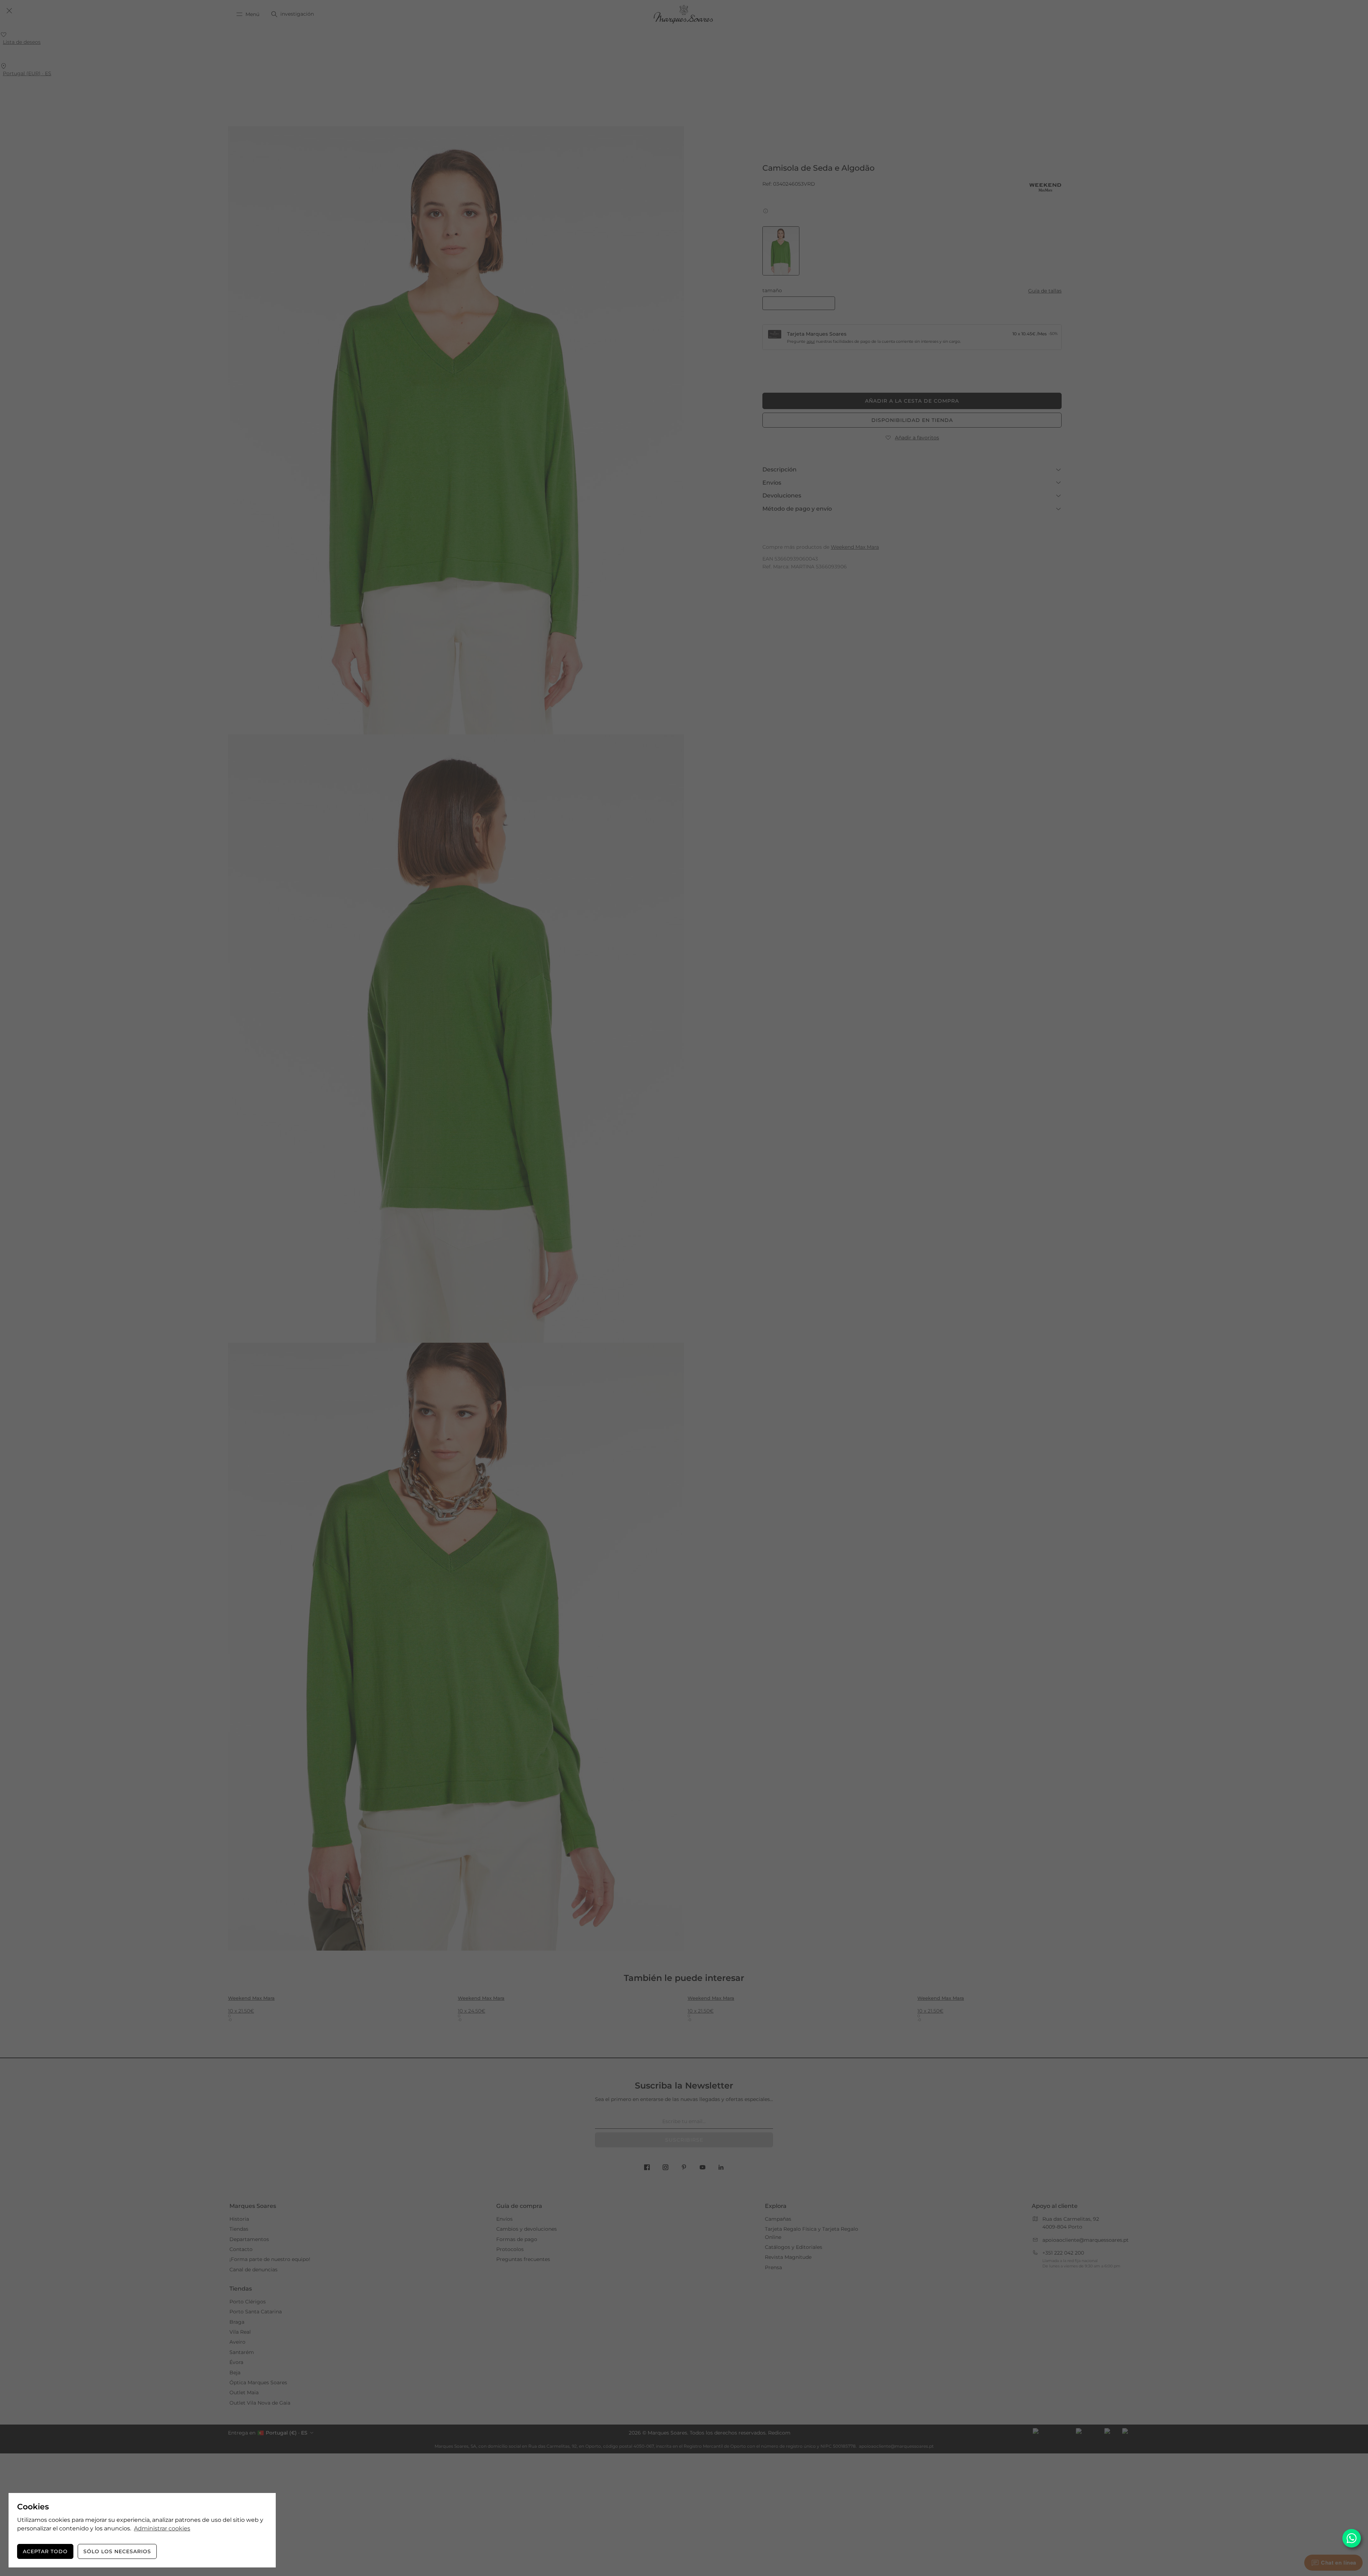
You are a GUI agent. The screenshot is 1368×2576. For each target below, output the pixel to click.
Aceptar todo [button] (45, 2551)
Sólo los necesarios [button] (117, 2551)
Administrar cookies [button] (162, 2528)
